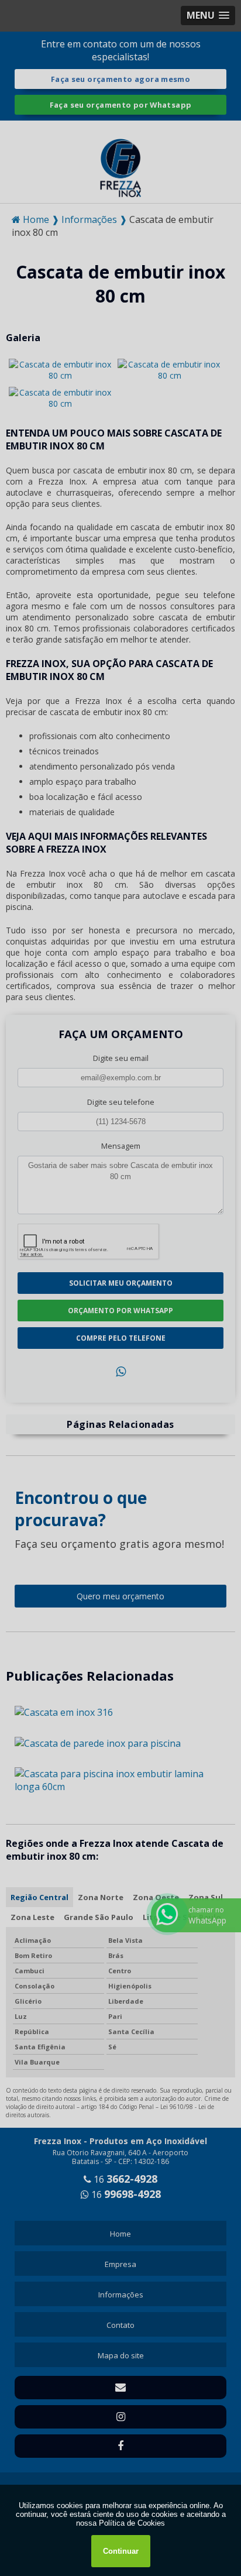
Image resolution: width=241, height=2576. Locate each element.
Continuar (121, 2551)
